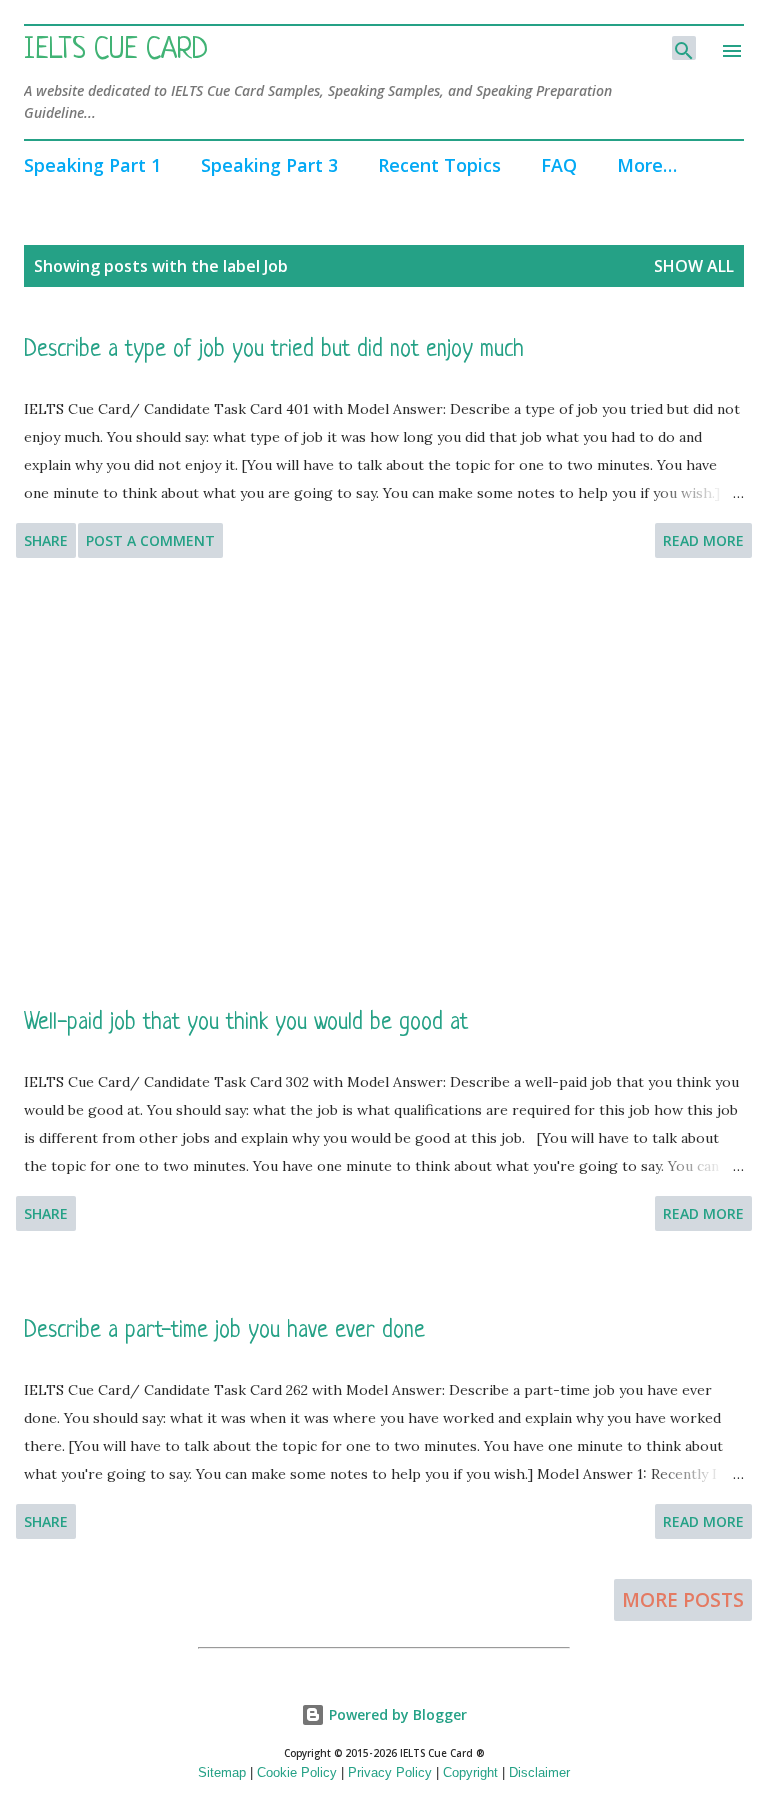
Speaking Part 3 (269, 165)
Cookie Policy (297, 1773)
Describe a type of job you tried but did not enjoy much (274, 350)
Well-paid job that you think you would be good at (246, 1023)
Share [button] (46, 540)
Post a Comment (150, 540)
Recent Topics (439, 165)
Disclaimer (539, 1773)
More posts (683, 1600)
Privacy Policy (390, 1773)
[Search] (684, 48)
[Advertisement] (384, 783)
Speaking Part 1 (92, 165)
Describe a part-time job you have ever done (224, 1331)
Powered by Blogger (396, 1714)
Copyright (470, 1773)
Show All (694, 266)
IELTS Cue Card (116, 51)
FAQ (559, 165)
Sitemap (222, 1773)
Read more (703, 540)
